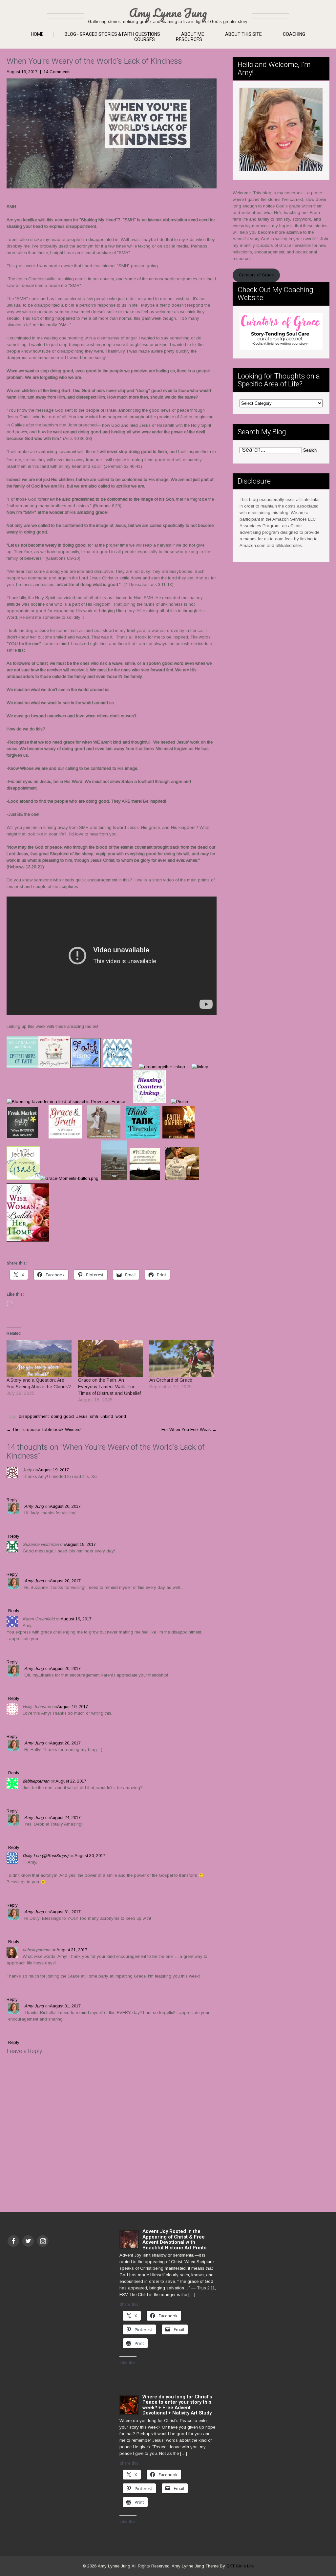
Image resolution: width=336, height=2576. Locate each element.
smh (94, 1416)
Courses (145, 39)
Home (37, 34)
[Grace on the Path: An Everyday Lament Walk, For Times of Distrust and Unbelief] (111, 1358)
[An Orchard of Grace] (182, 1358)
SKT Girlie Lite (240, 2566)
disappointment (34, 1416)
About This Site (243, 34)
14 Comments (57, 72)
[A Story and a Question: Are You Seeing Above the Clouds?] (39, 1358)
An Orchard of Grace (171, 1380)
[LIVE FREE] (114, 1178)
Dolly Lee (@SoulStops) (45, 1856)
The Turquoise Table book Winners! (44, 1429)
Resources (189, 39)
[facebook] (13, 2241)
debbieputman (36, 1781)
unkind (107, 1416)
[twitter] (28, 2241)
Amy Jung (34, 1506)
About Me (193, 34)
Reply (12, 1500)
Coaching (294, 34)
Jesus (82, 1416)
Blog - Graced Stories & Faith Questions (112, 34)
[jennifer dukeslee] (145, 1178)
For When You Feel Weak (189, 1429)
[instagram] (43, 2241)
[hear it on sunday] (160, 1137)
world (121, 1416)
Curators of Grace (256, 275)
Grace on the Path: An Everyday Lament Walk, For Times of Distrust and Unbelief (109, 1387)
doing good (62, 1416)
